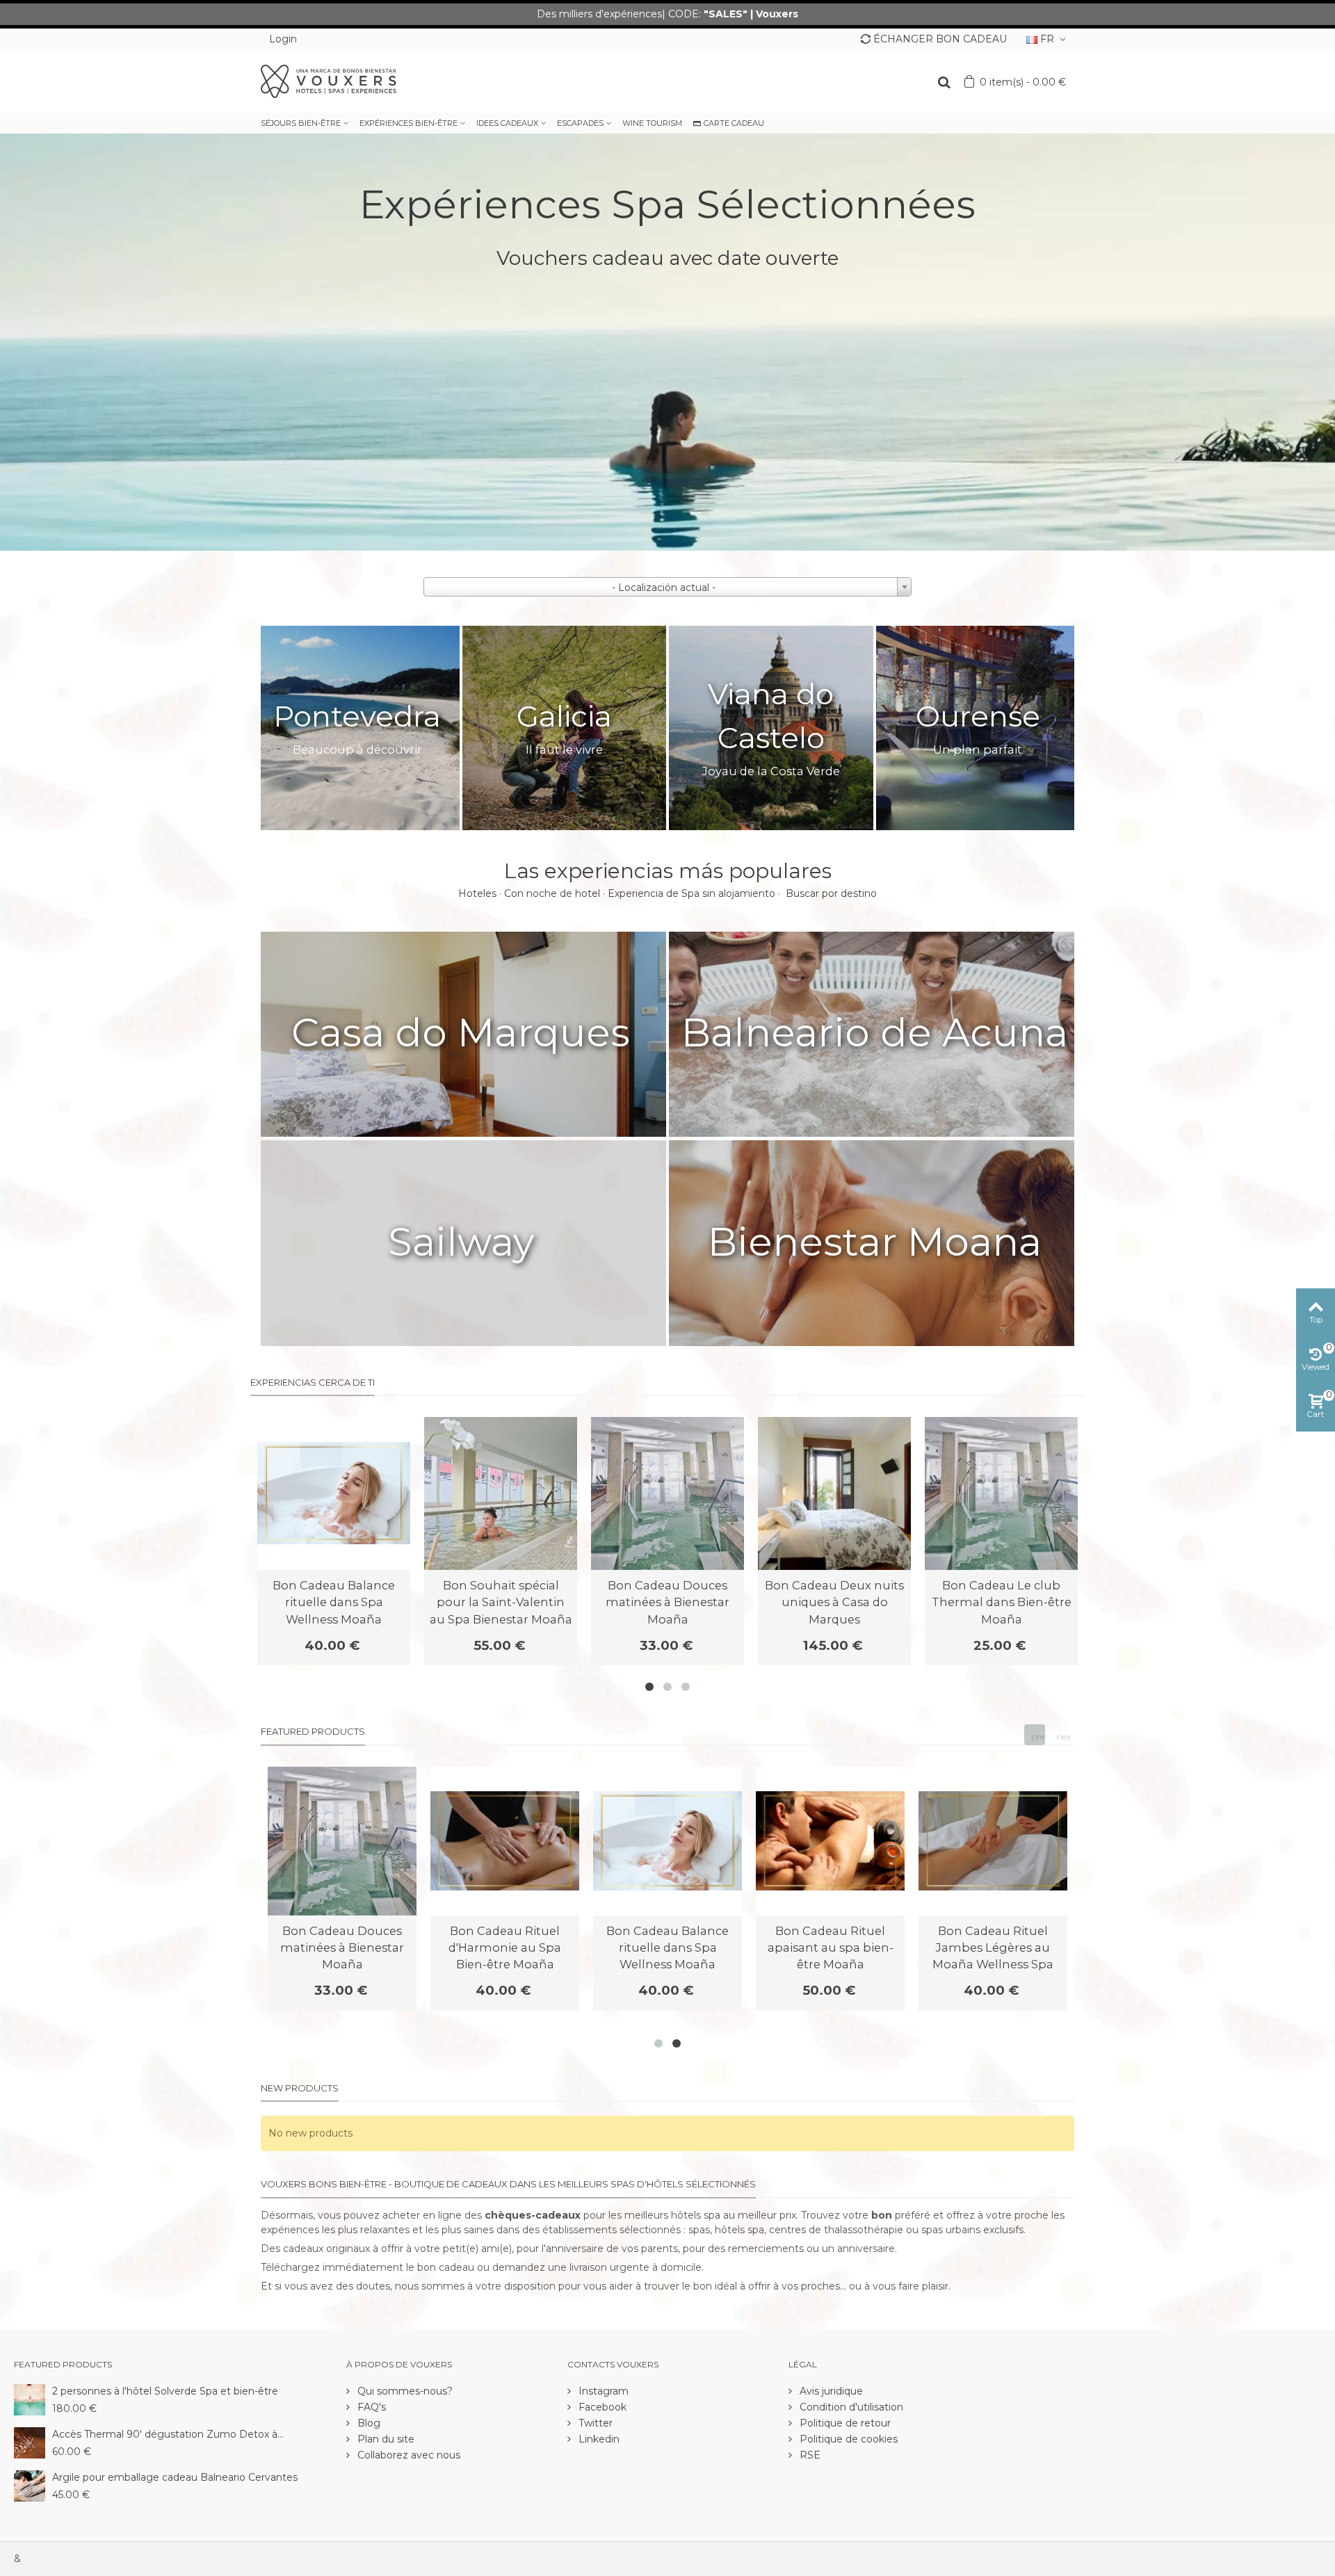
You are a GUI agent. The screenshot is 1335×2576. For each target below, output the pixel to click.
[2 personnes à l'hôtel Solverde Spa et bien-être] (30, 2399)
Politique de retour (844, 2423)
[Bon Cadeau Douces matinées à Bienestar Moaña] (667, 1493)
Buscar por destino (831, 893)
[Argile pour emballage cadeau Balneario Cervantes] (30, 2485)
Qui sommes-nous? (404, 2391)
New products (300, 2088)
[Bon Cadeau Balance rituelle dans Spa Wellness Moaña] (334, 1493)
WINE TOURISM (652, 123)
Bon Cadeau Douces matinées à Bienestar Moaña (667, 1602)
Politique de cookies (847, 2439)
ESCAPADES (580, 123)
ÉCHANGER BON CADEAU (940, 39)
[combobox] (667, 587)
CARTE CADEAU (734, 123)
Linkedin (598, 2439)
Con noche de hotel (552, 893)
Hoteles (477, 893)
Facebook (601, 2407)
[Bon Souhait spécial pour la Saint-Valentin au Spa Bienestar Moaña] (501, 1493)
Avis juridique (830, 2391)
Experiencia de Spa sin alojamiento (691, 893)
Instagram (602, 2391)
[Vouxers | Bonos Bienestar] (329, 81)
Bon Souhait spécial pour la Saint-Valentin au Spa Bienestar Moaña (501, 1602)
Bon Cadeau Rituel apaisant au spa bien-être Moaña (831, 1948)
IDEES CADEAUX (507, 123)
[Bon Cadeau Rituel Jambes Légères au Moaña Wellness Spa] (993, 1841)
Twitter (594, 2423)
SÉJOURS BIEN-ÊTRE (301, 123)
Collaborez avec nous (407, 2455)
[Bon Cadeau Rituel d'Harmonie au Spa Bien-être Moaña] (505, 1841)
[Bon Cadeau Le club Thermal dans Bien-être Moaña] (1001, 1493)
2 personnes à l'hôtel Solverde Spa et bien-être (165, 2391)
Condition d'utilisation (850, 2407)
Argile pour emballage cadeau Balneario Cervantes (175, 2477)
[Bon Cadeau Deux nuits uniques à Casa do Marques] (834, 1493)
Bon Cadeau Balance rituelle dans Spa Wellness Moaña (334, 1602)
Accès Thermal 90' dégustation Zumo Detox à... (168, 2434)
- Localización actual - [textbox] (664, 588)
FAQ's (370, 2407)
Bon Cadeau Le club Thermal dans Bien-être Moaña (1002, 1602)
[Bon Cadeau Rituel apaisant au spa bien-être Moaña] (830, 1841)
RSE (809, 2455)
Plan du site (385, 2439)
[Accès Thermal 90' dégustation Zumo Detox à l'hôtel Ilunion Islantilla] (30, 2442)
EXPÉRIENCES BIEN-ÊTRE (408, 123)
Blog (367, 2423)
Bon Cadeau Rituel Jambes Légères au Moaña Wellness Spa (993, 1948)
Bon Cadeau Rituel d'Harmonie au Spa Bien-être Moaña (505, 1948)
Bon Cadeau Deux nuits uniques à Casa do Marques (834, 1602)
